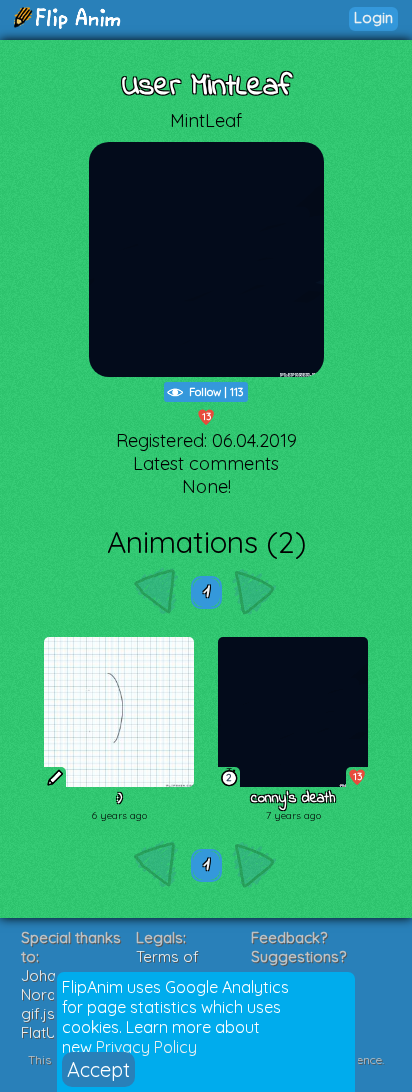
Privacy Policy (146, 1047)
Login (373, 17)
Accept (98, 1069)
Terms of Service (167, 966)
